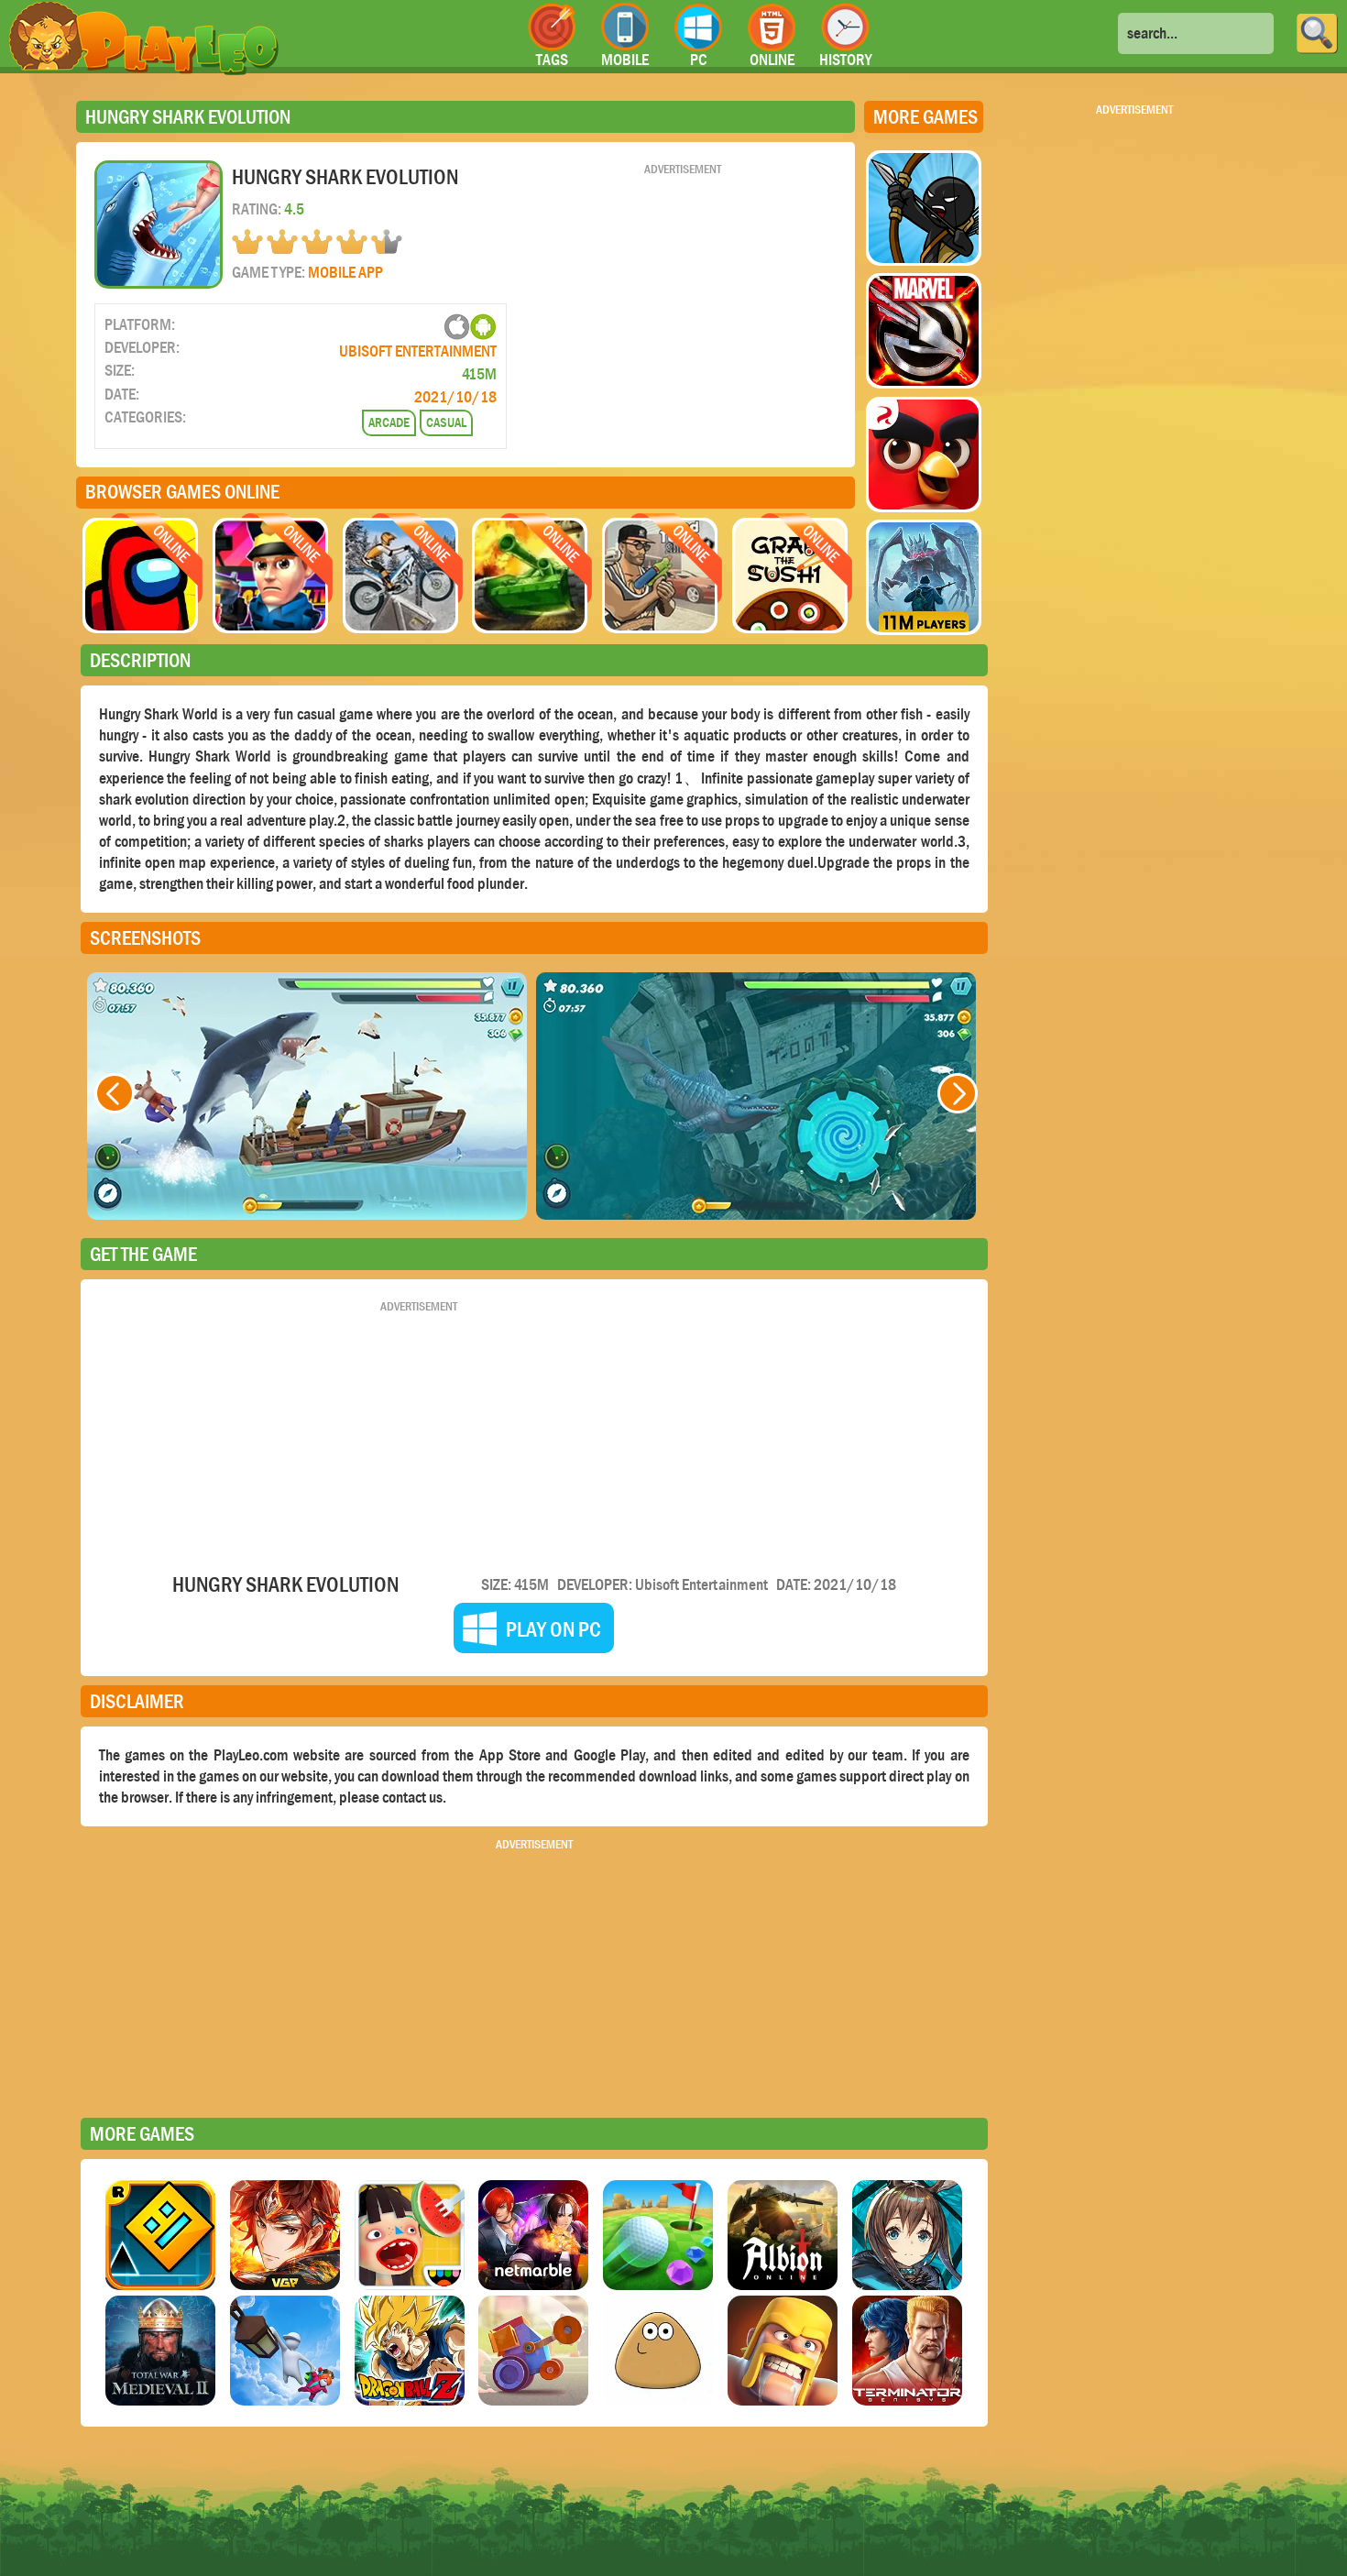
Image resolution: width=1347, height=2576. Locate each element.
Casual (446, 422)
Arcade (389, 422)
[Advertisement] (683, 305)
